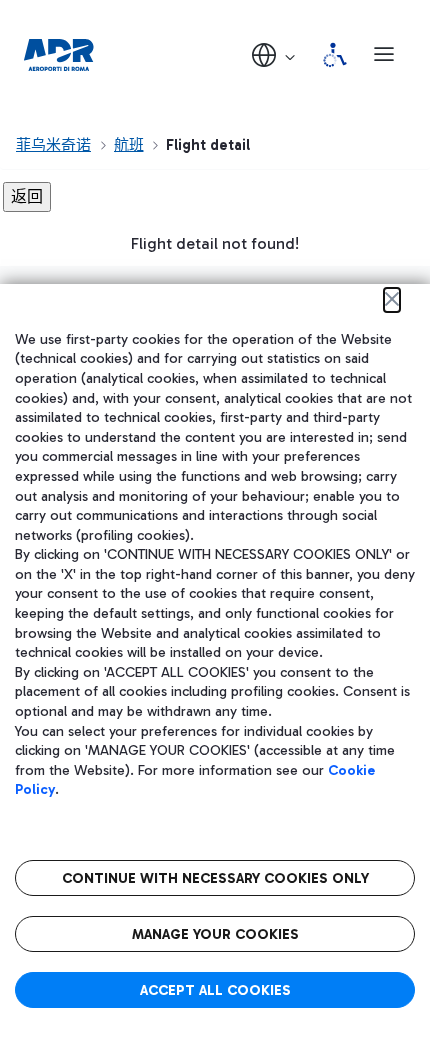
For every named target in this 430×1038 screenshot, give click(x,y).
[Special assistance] (335, 55)
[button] (275, 54)
